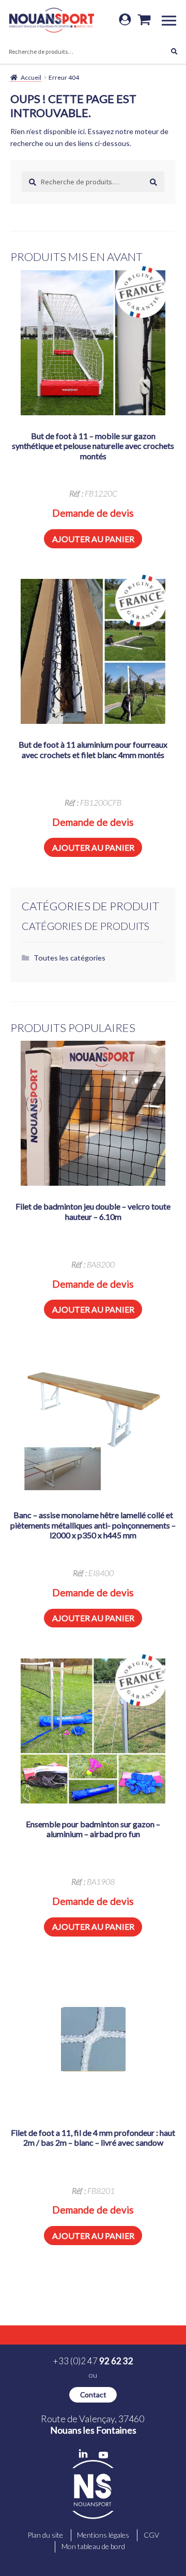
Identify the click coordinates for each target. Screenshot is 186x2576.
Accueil (31, 77)
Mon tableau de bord (93, 2546)
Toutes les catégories (69, 958)
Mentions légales (103, 2535)
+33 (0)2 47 (93, 2361)
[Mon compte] (125, 20)
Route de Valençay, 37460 (93, 2424)
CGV (151, 2535)
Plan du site (45, 2535)
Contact (93, 2395)
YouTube (103, 2455)
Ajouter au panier (93, 539)
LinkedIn (83, 2454)
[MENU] (173, 20)
